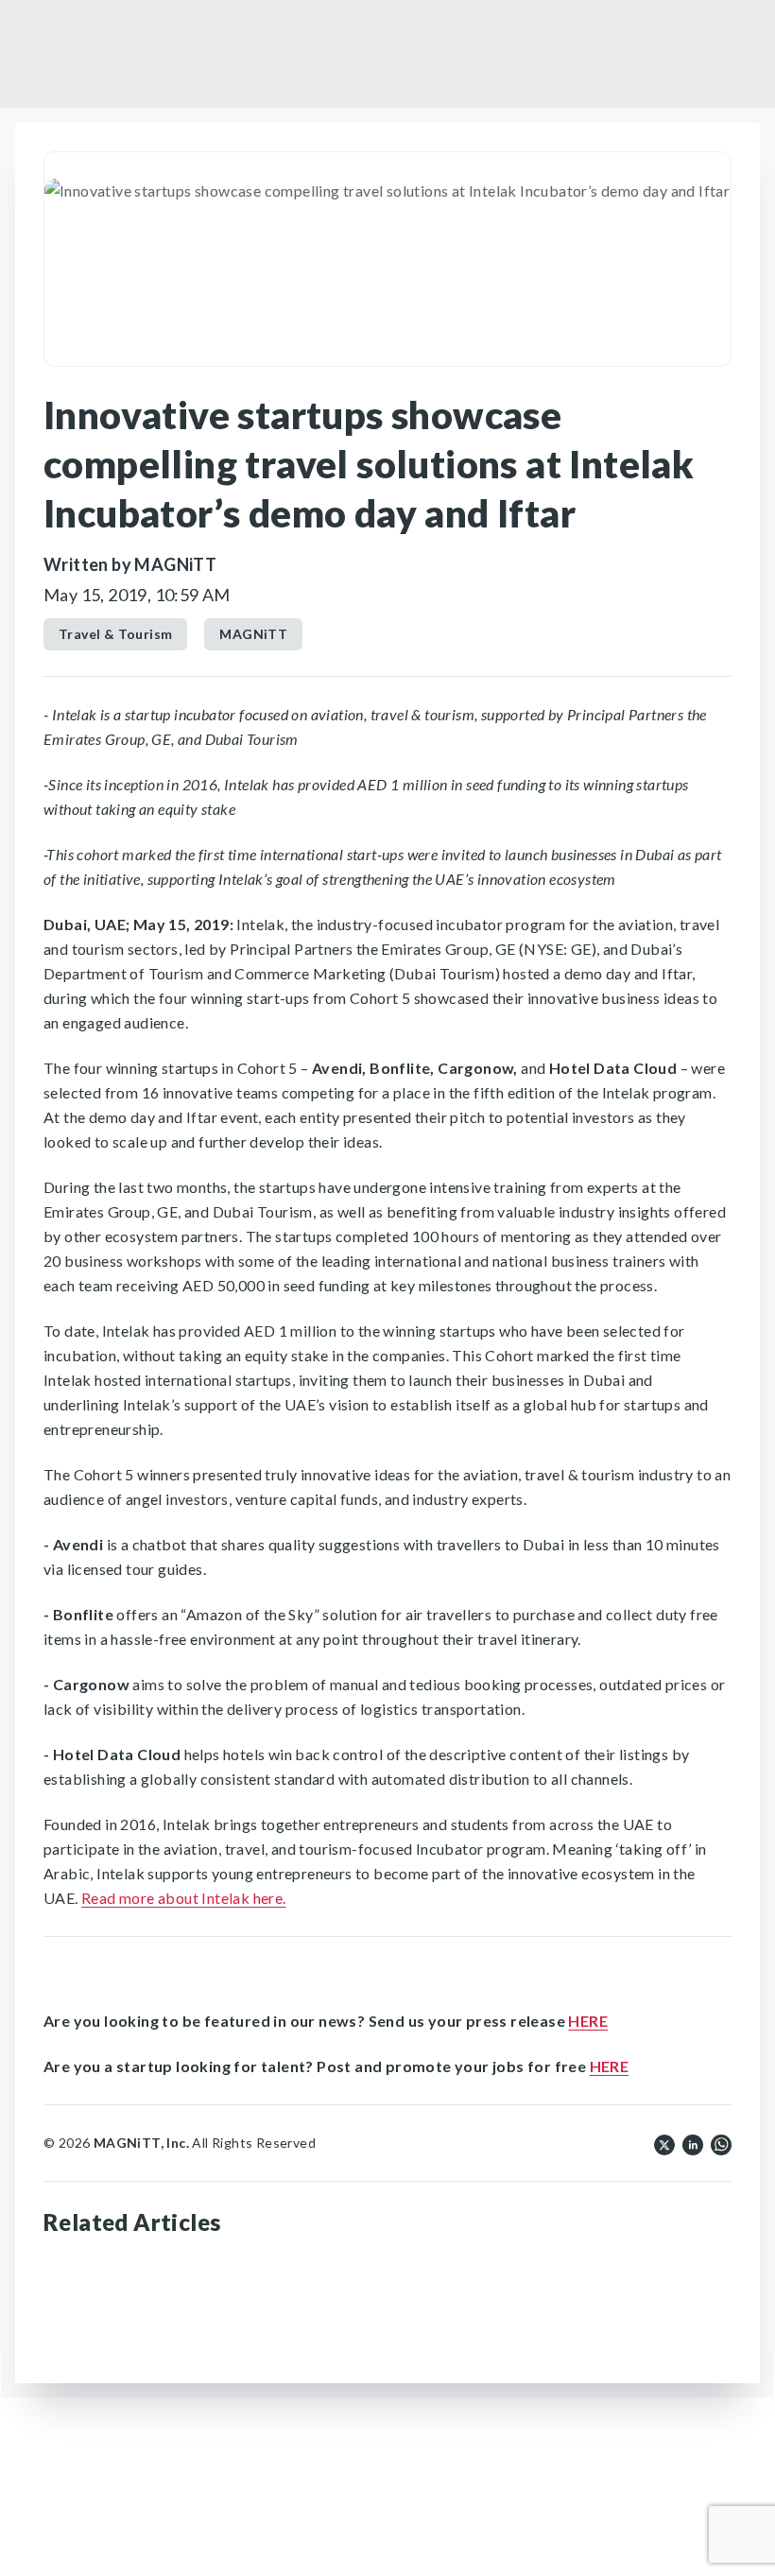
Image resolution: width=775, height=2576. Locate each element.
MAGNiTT (253, 634)
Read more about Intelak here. (184, 1898)
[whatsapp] (721, 2143)
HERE (588, 2021)
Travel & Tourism (115, 634)
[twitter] (664, 2143)
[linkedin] (693, 2143)
